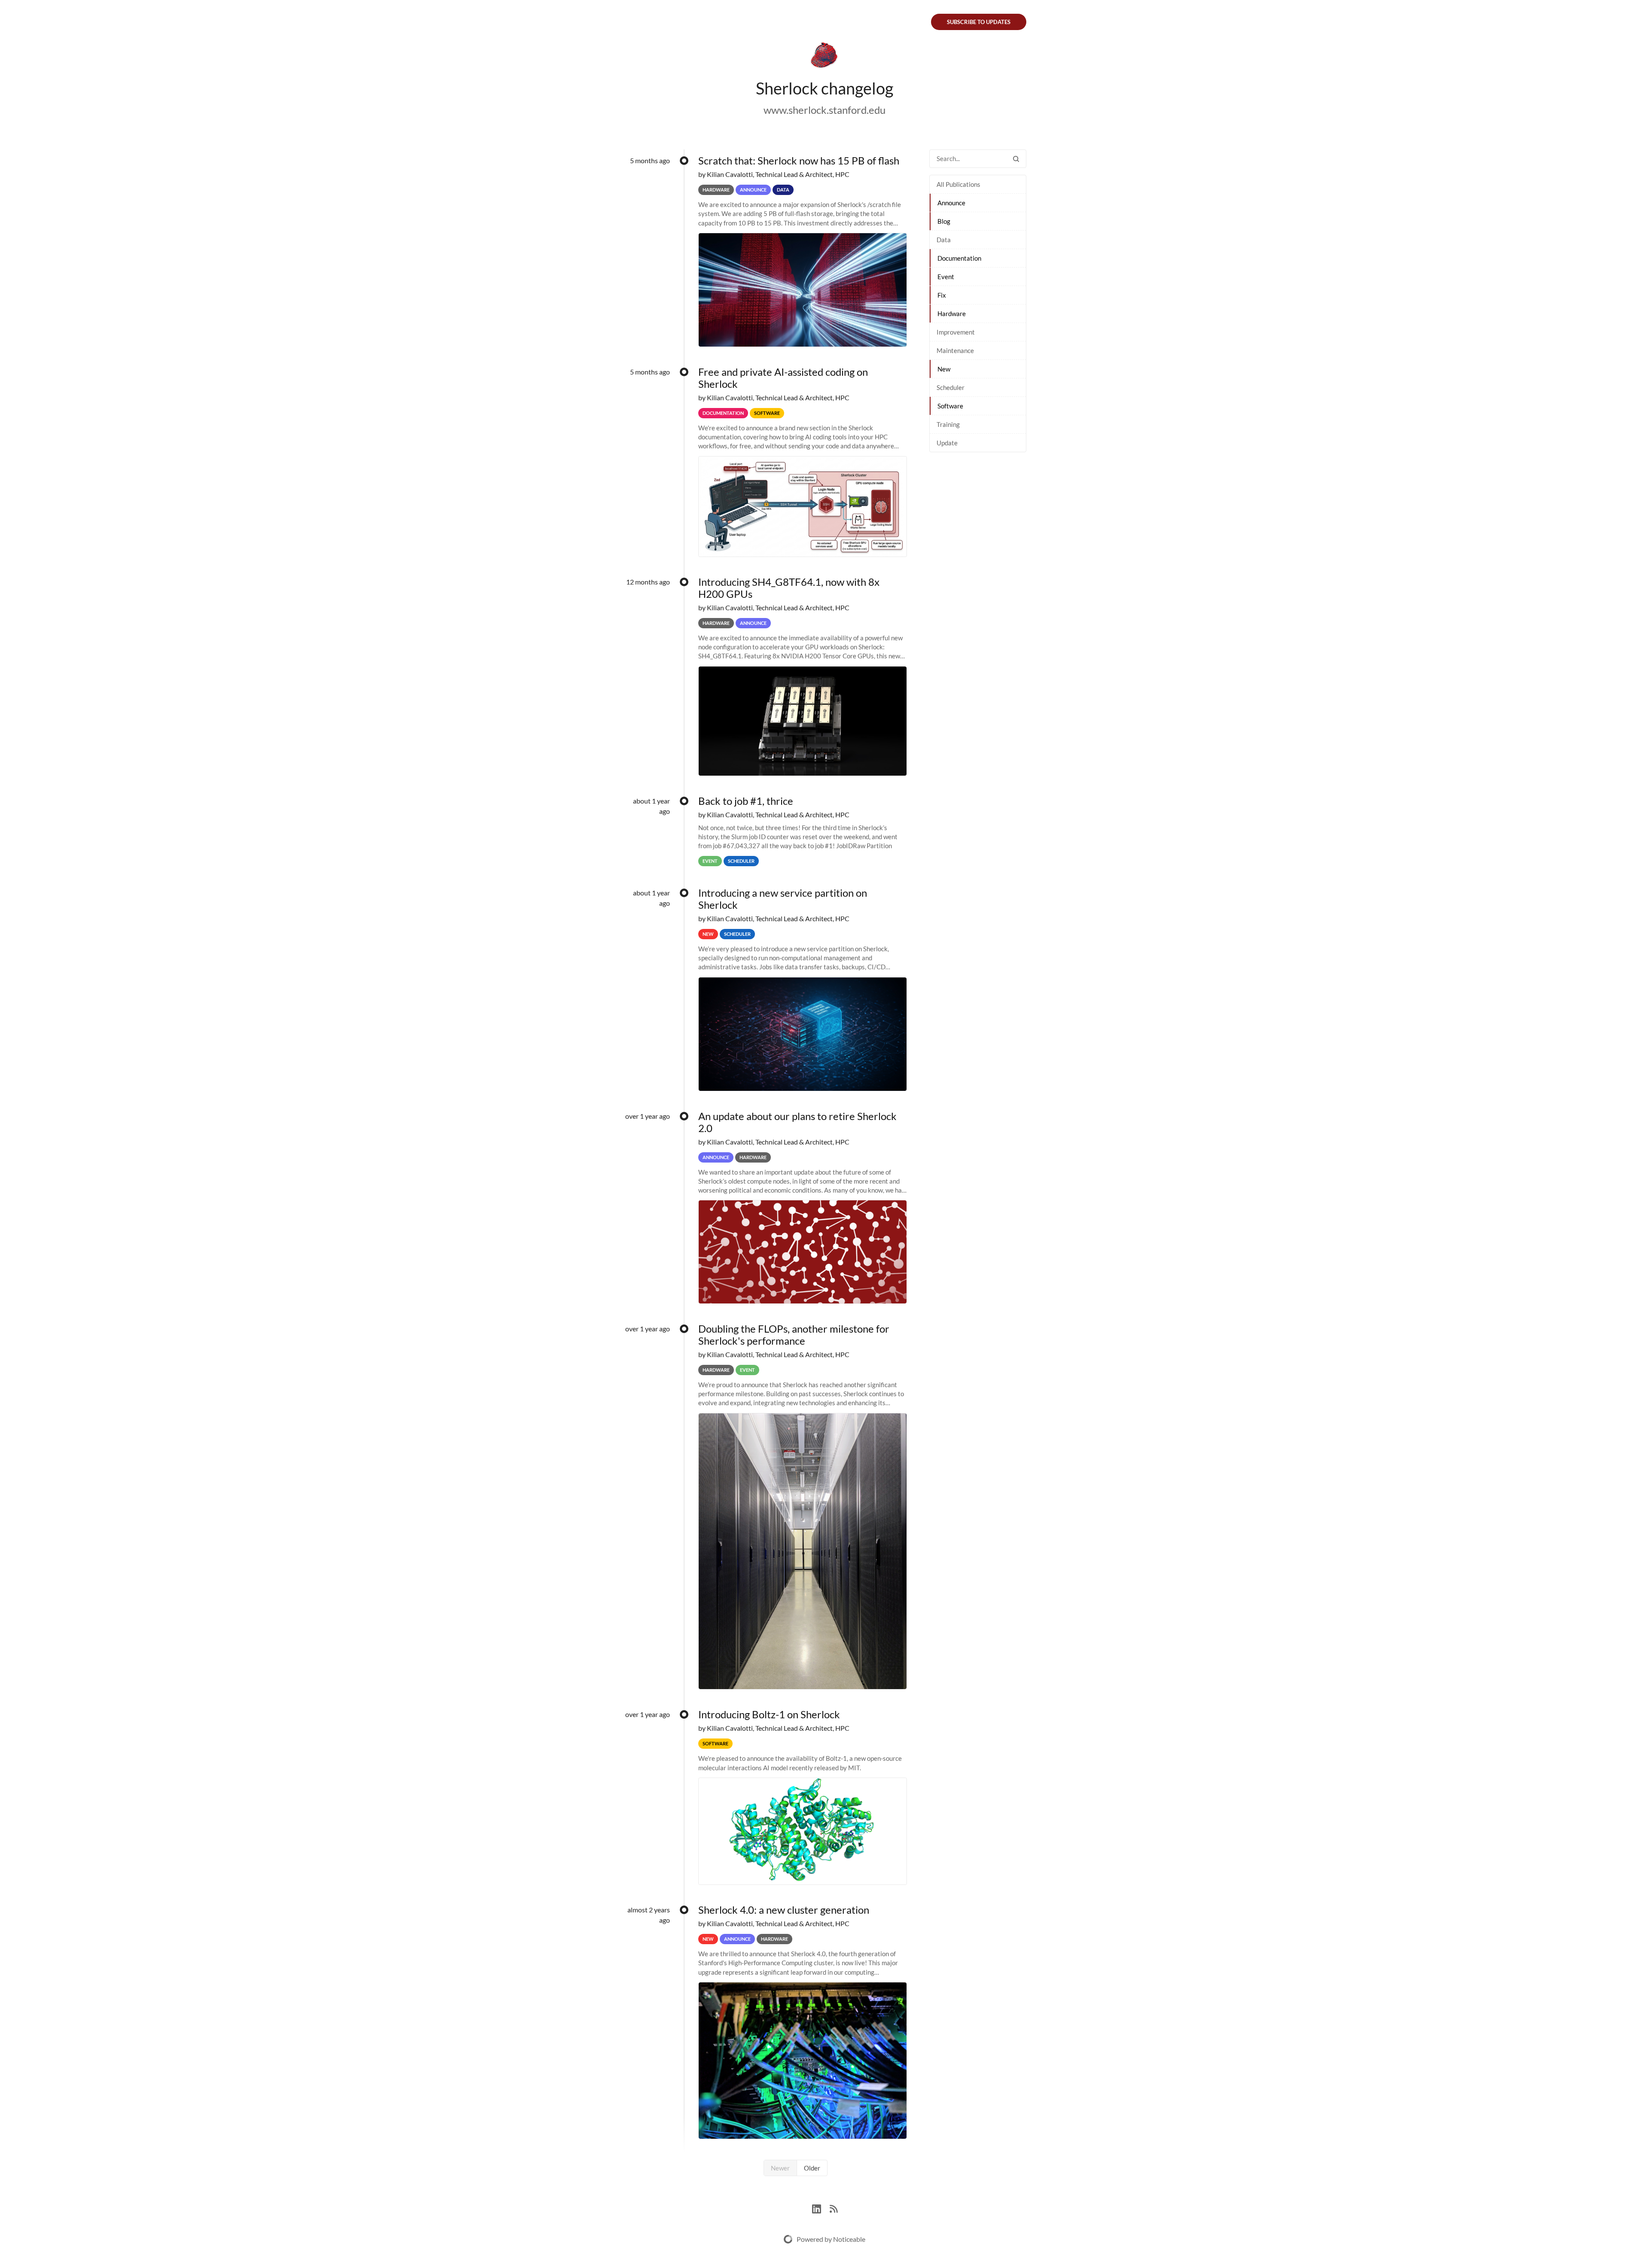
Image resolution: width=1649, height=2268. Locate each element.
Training (948, 424)
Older (812, 2168)
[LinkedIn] (821, 2208)
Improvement (956, 332)
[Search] (1016, 159)
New (944, 369)
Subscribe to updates (979, 22)
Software (950, 406)
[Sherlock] (824, 57)
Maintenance (955, 350)
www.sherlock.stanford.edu (824, 110)
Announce (951, 203)
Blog (944, 221)
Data (944, 240)
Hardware (952, 314)
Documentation (959, 258)
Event (946, 277)
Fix (942, 295)
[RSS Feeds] (834, 2208)
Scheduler (951, 387)
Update (947, 443)
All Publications (958, 184)
